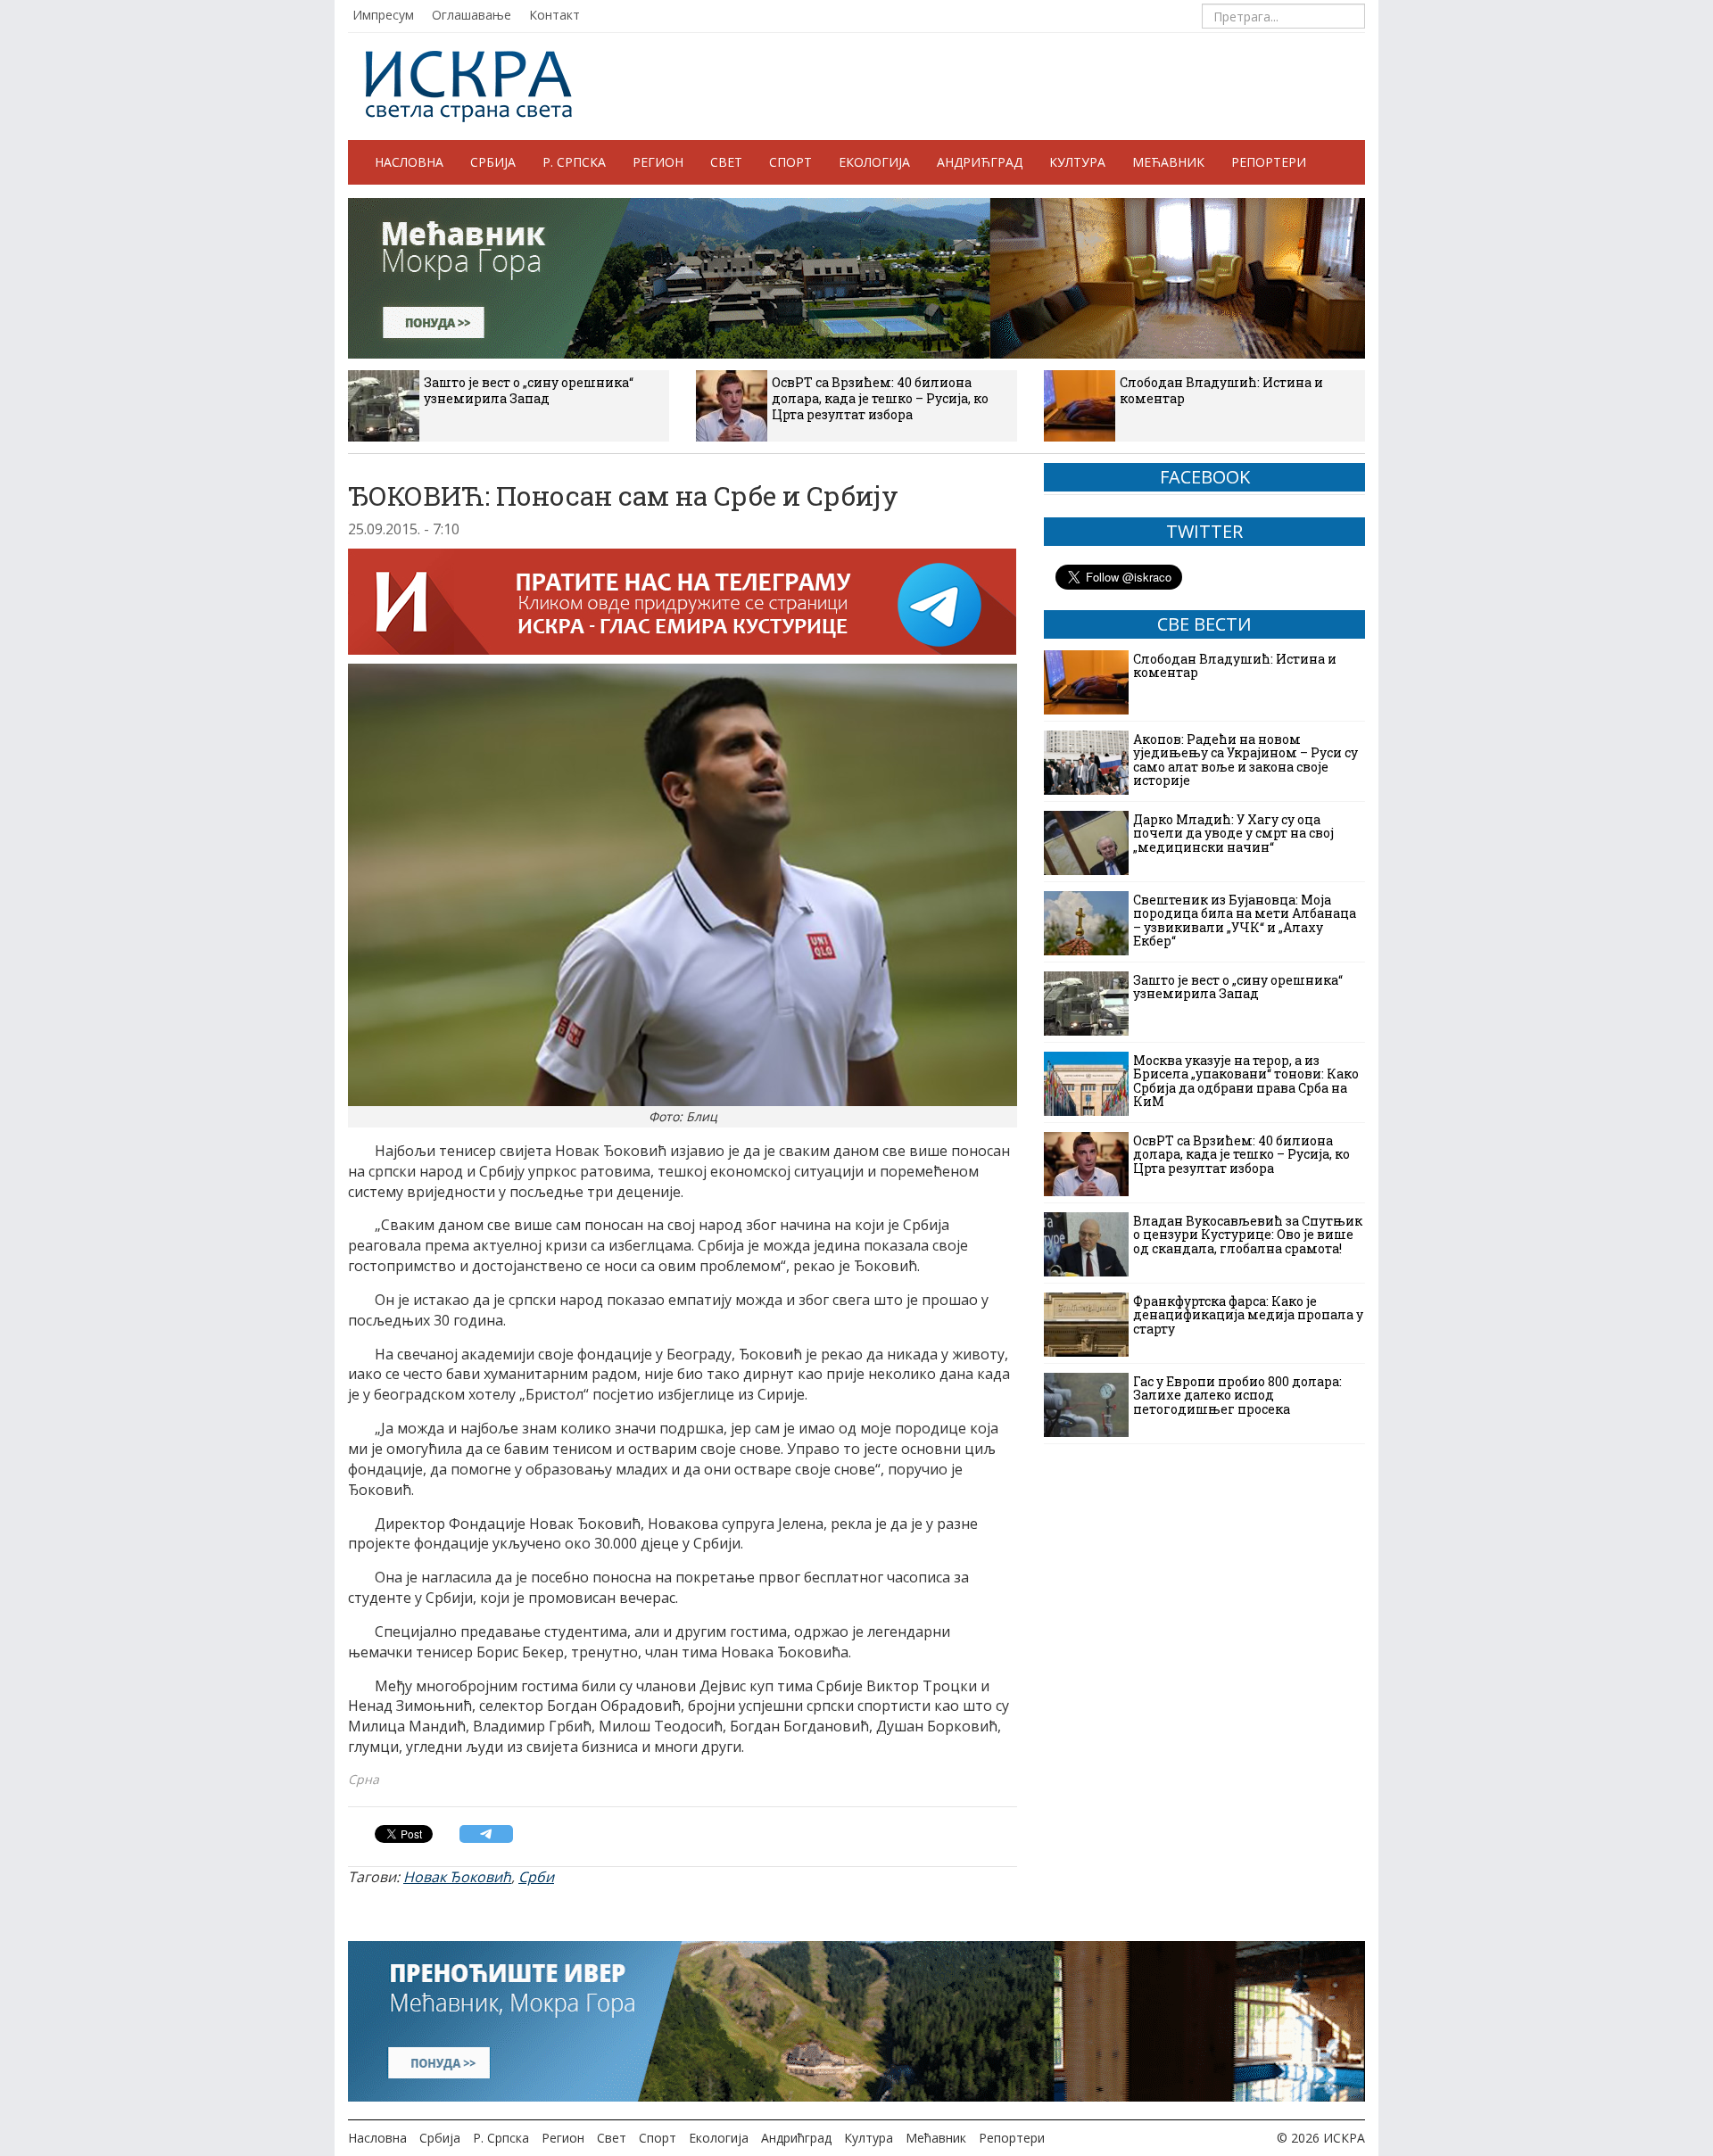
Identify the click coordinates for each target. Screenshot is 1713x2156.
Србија (493, 162)
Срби (536, 1877)
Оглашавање (472, 15)
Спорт (790, 162)
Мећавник (1168, 162)
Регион (658, 162)
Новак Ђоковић (457, 1877)
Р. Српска (574, 162)
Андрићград (980, 162)
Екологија (874, 162)
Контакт (554, 15)
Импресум (383, 15)
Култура (1077, 162)
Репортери (1269, 162)
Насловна (409, 162)
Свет (726, 162)
